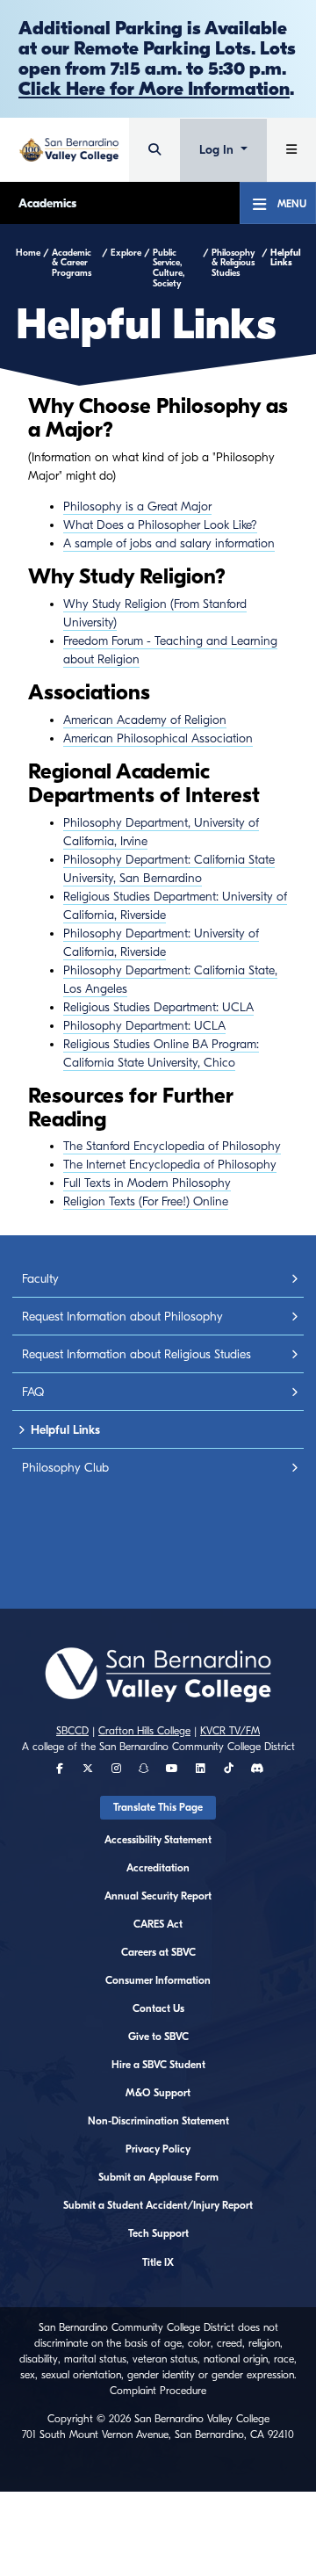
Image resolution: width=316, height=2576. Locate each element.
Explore (126, 253)
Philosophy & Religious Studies (233, 263)
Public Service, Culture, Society (169, 268)
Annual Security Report (158, 1896)
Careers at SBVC (158, 1952)
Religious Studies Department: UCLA (158, 1007)
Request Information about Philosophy (122, 1317)
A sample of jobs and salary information (169, 543)
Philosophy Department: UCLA (144, 1026)
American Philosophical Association (158, 738)
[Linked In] (201, 1769)
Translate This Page (158, 1807)
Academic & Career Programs (72, 263)
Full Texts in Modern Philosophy (147, 1183)
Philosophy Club (65, 1468)
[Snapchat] (144, 1769)
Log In (218, 150)
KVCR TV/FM (230, 1731)
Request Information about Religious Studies (136, 1354)
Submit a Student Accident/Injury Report (158, 2205)
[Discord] (257, 1769)
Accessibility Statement (158, 1840)
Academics (47, 203)
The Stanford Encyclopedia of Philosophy (172, 1146)
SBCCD (72, 1731)
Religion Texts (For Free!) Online (146, 1201)
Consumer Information (158, 1980)
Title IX (158, 2262)
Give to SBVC (158, 2037)
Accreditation (158, 1868)
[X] (88, 1769)
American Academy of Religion (145, 720)
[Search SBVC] (154, 150)
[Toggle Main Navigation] (291, 150)
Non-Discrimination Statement (158, 2121)
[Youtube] (172, 1769)
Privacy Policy (158, 2149)
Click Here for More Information (154, 89)
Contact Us (158, 2008)
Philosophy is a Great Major (137, 507)
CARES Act (158, 1924)
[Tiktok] (229, 1769)
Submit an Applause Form (158, 2177)
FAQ (33, 1392)
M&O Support (158, 2093)
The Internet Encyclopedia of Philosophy (170, 1165)
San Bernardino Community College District (197, 1747)
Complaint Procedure (158, 2391)
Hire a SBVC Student (158, 2065)
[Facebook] (60, 1769)
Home (28, 253)
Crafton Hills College (144, 1731)
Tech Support (158, 2233)
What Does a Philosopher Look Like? (160, 525)
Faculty (40, 1279)
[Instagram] (116, 1769)
